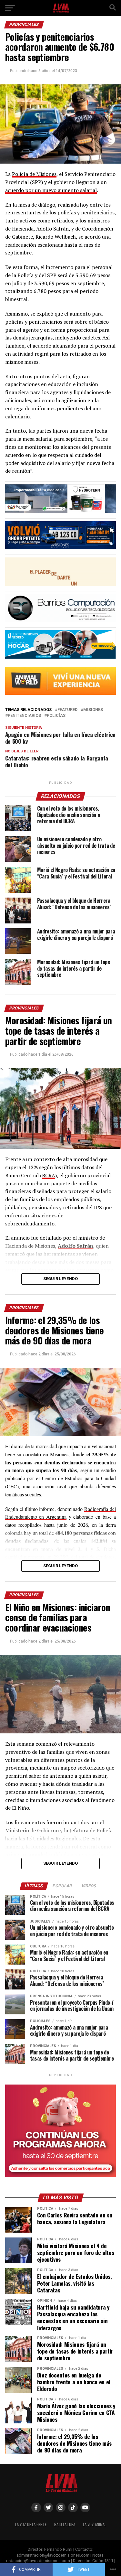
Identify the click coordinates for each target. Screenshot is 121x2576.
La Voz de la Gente (31, 2524)
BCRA (49, 1175)
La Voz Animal (95, 2524)
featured (67, 710)
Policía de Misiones (34, 174)
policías (56, 716)
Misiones (93, 710)
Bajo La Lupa (65, 2524)
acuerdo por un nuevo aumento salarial (51, 190)
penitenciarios (24, 716)
